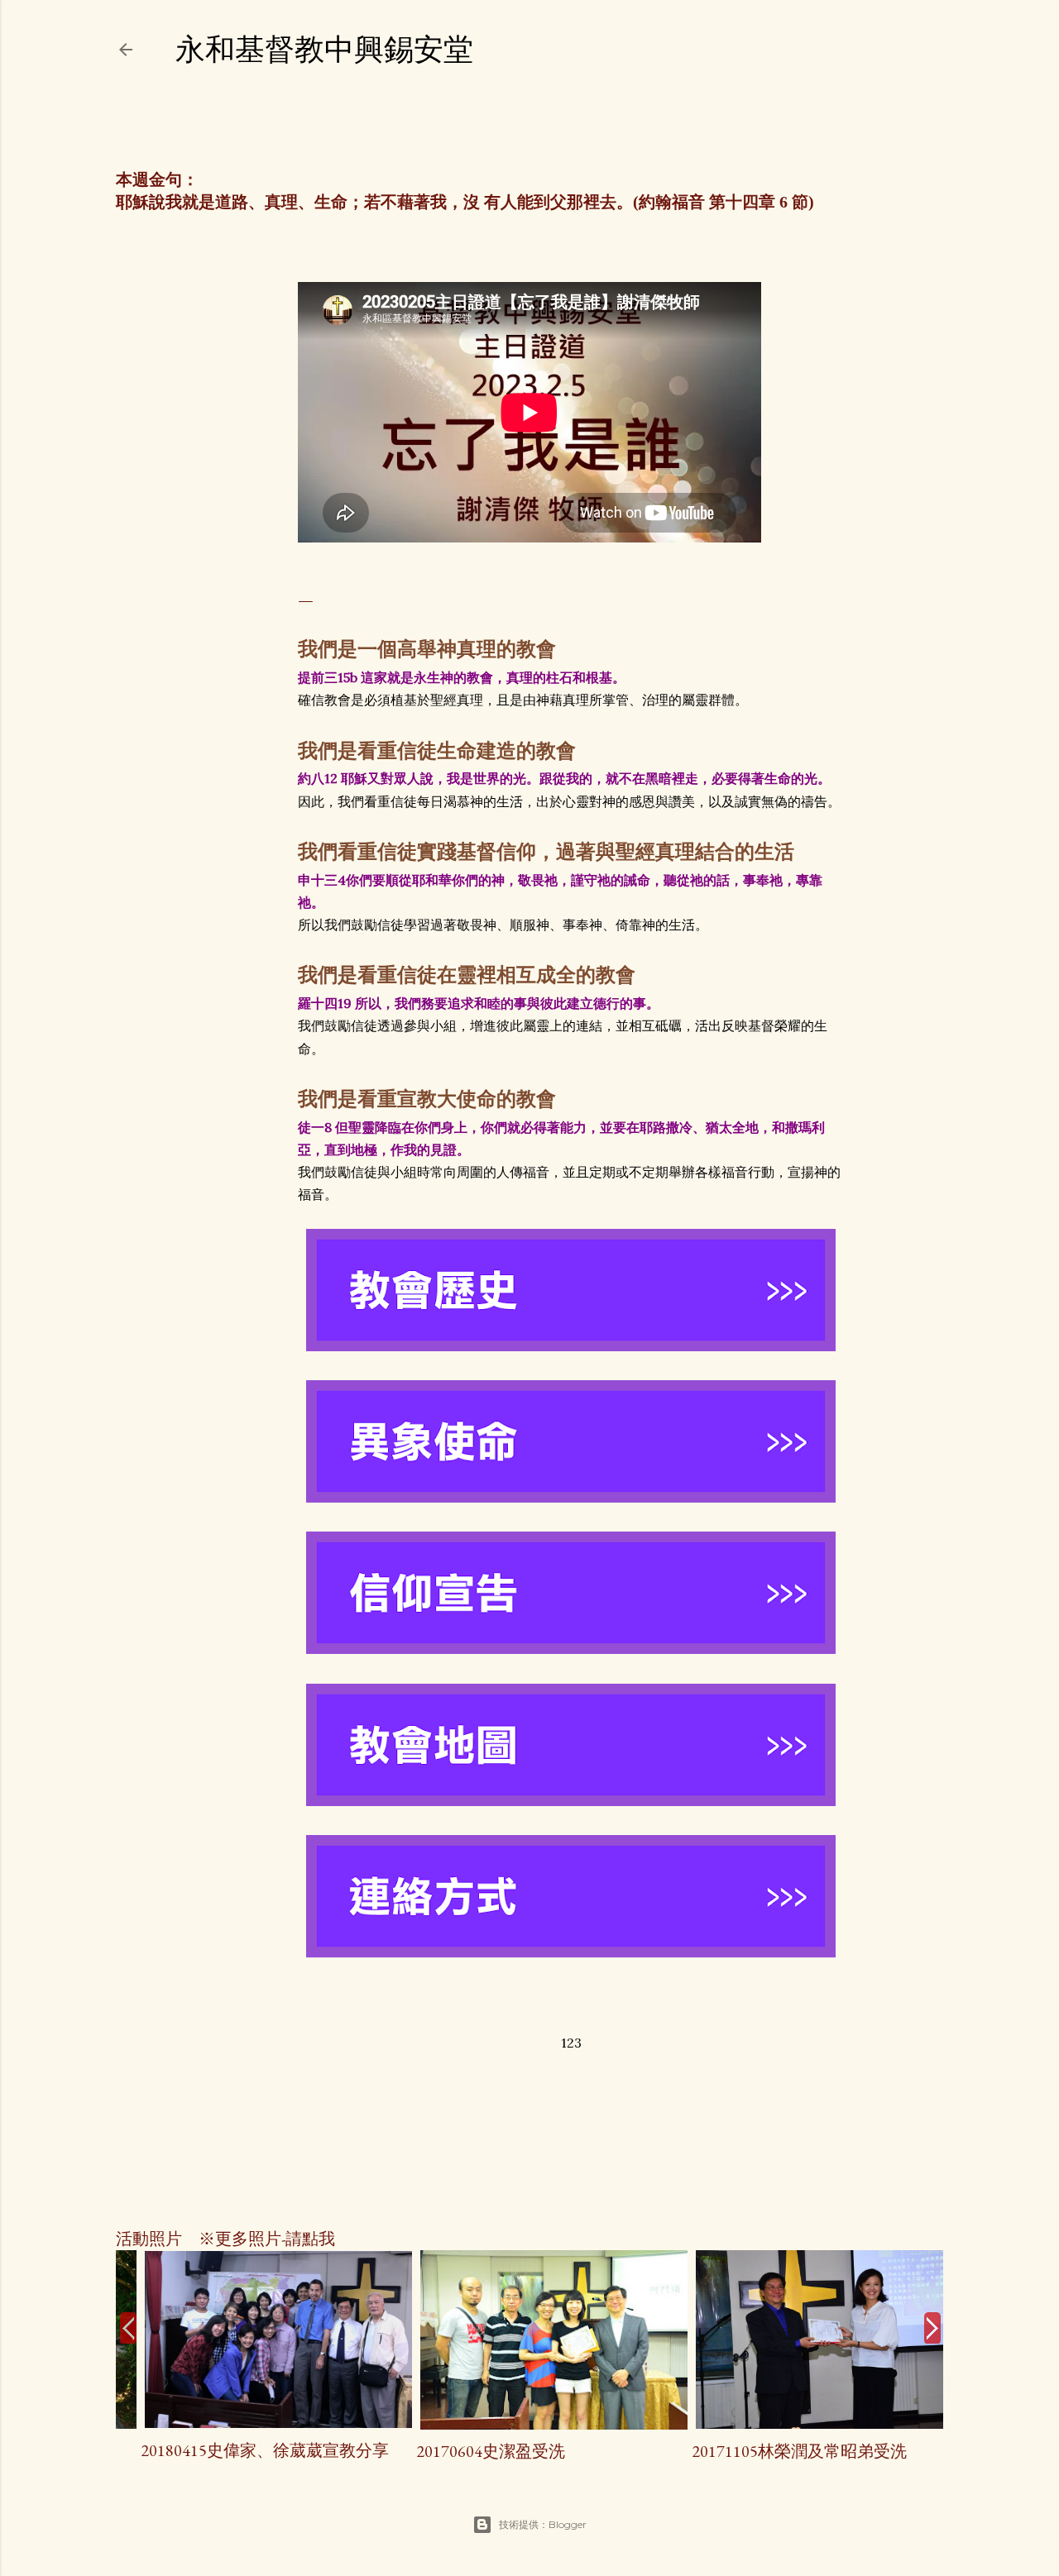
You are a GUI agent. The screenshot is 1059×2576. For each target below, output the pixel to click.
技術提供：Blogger (543, 2524)
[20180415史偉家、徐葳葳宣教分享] (254, 2422)
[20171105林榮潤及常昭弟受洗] (805, 2423)
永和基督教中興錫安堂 (324, 49)
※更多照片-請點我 (259, 2239)
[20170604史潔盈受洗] (529, 2424)
